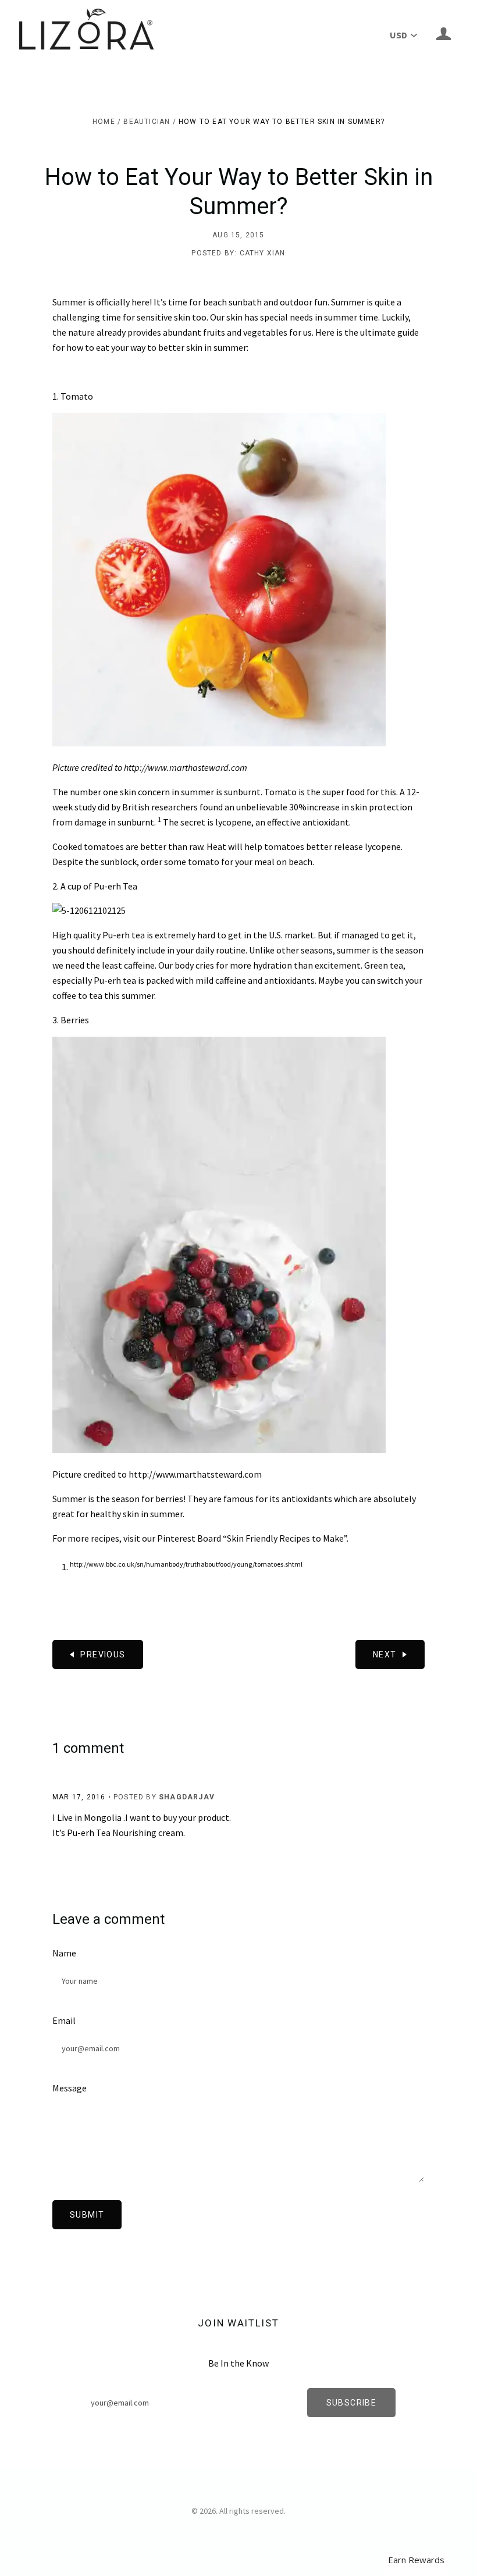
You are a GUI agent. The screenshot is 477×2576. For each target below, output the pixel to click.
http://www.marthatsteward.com (195, 1474)
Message (70, 2088)
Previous (103, 1655)
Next (385, 1655)
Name (64, 1953)
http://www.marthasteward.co (182, 767)
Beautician (147, 122)
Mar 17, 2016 (79, 1797)
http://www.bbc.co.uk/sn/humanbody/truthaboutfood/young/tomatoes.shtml (186, 1564)
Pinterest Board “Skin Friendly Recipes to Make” (252, 1538)
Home (104, 122)
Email (64, 2020)
